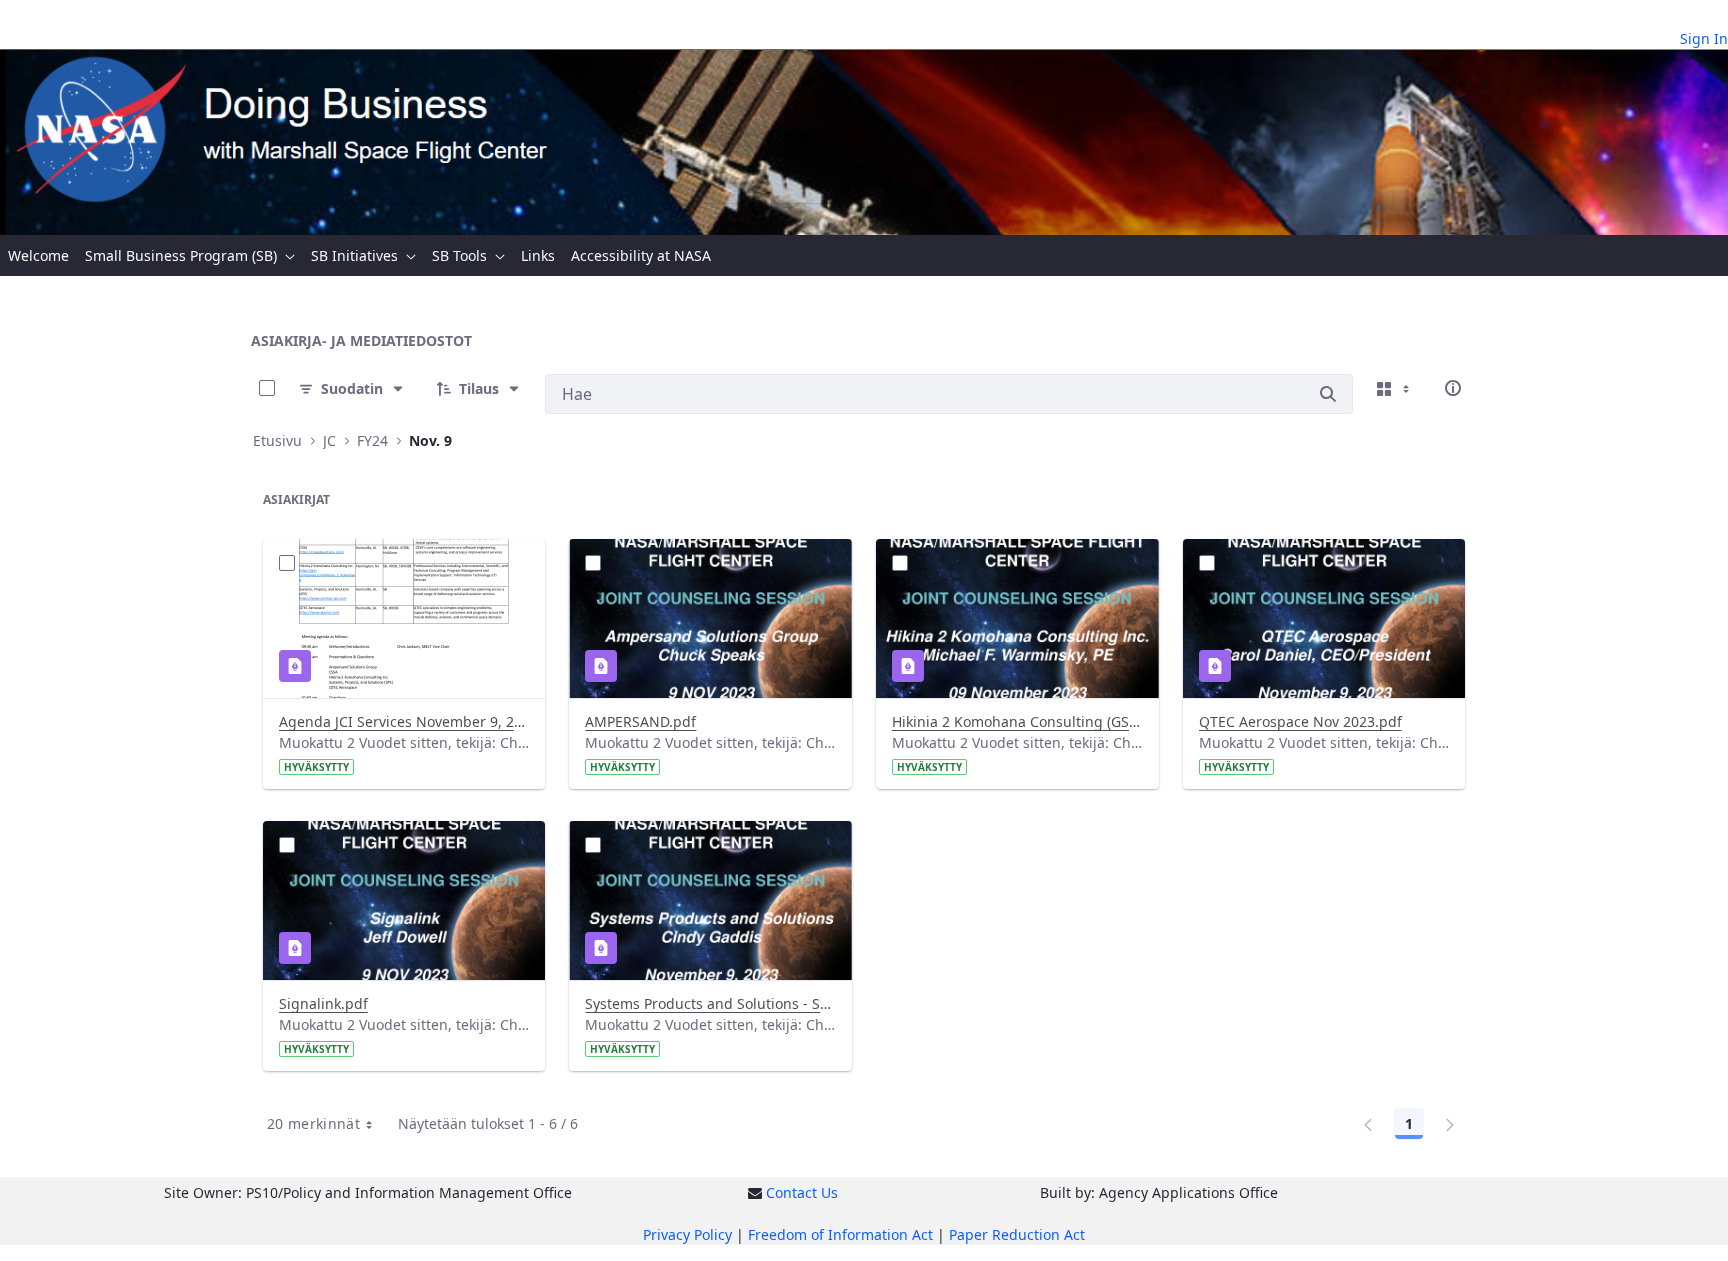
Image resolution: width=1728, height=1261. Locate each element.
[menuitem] (38, 255)
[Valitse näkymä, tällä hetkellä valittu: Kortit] (1395, 388)
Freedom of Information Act (840, 1234)
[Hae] (1328, 394)
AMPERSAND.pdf (640, 721)
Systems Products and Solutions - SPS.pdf (710, 1003)
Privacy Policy (687, 1234)
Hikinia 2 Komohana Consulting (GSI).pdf (1017, 721)
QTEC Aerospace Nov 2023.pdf (1300, 721)
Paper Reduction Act (1017, 1234)
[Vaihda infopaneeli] (1453, 388)
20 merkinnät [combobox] (313, 1123)
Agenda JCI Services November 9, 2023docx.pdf (404, 721)
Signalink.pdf (323, 1003)
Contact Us (802, 1192)
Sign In (1704, 38)
